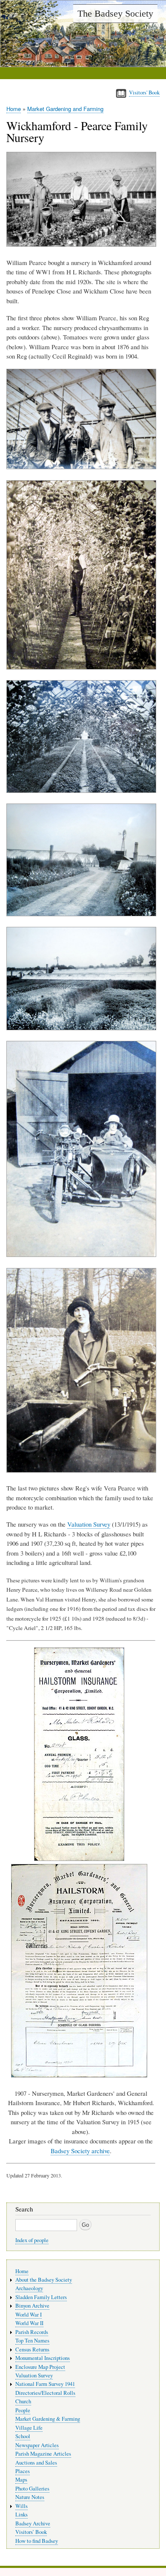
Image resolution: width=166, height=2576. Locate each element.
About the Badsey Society (44, 2280)
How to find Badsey (37, 2541)
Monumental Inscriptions (43, 2358)
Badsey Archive (33, 2523)
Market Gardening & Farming (48, 2419)
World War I (29, 2315)
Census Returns (32, 2349)
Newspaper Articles (37, 2445)
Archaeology (29, 2288)
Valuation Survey (89, 1524)
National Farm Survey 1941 (45, 2384)
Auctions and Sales (36, 2463)
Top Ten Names (32, 2341)
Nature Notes (30, 2497)
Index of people (32, 2240)
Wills (21, 2506)
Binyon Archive (32, 2306)
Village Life (29, 2428)
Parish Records (32, 2332)
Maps (21, 2480)
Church (23, 2401)
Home (14, 109)
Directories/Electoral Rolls (45, 2393)
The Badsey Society (115, 13)
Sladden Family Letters (41, 2297)
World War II (29, 2323)
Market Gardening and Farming (65, 109)
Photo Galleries (32, 2489)
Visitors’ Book (31, 2532)
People (23, 2410)
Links (21, 2515)
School (23, 2436)
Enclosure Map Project (40, 2367)
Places (23, 2471)
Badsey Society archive (80, 2151)
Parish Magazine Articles (43, 2454)
